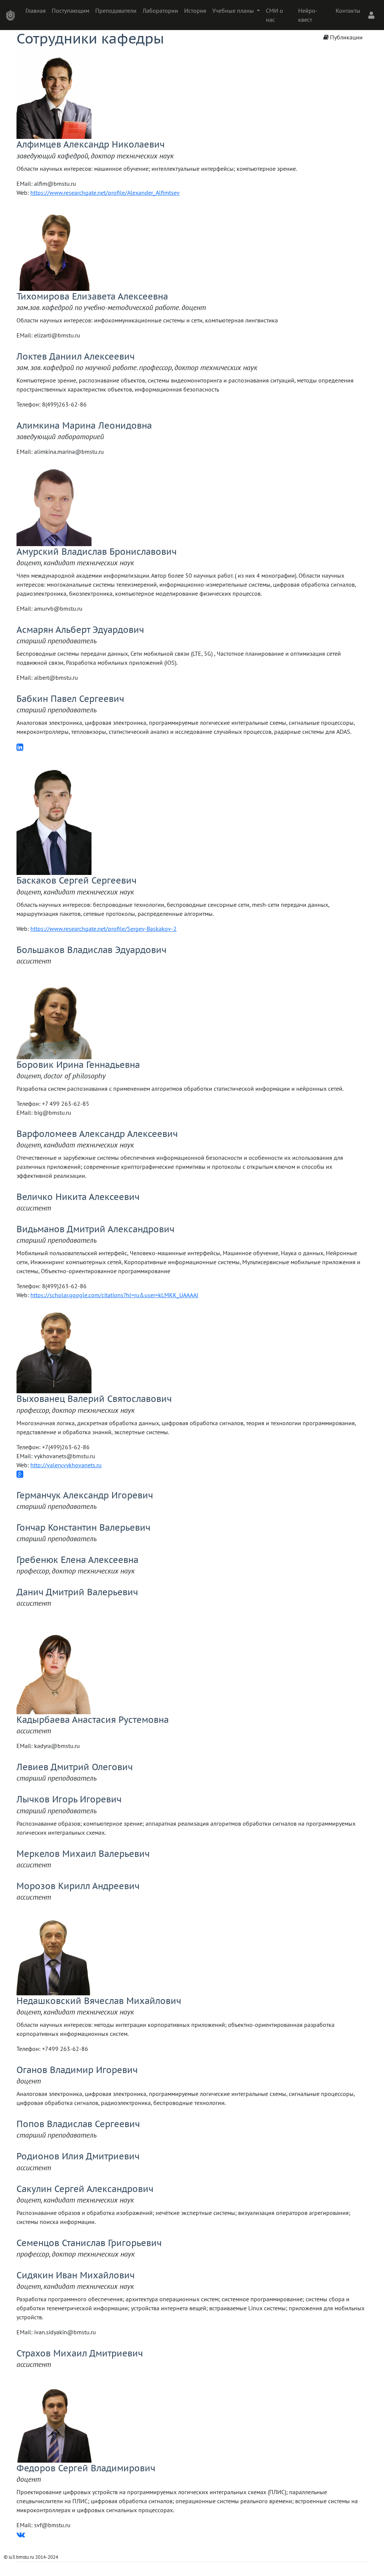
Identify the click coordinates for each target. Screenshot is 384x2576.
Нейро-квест (308, 15)
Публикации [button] (346, 37)
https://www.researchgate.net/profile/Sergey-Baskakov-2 (103, 929)
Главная (36, 11)
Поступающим (70, 11)
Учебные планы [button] (234, 11)
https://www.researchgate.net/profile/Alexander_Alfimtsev (105, 193)
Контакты (348, 11)
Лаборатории (160, 11)
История (195, 11)
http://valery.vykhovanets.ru (66, 1465)
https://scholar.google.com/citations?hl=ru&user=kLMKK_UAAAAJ (114, 1295)
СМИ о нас (274, 15)
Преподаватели (116, 11)
